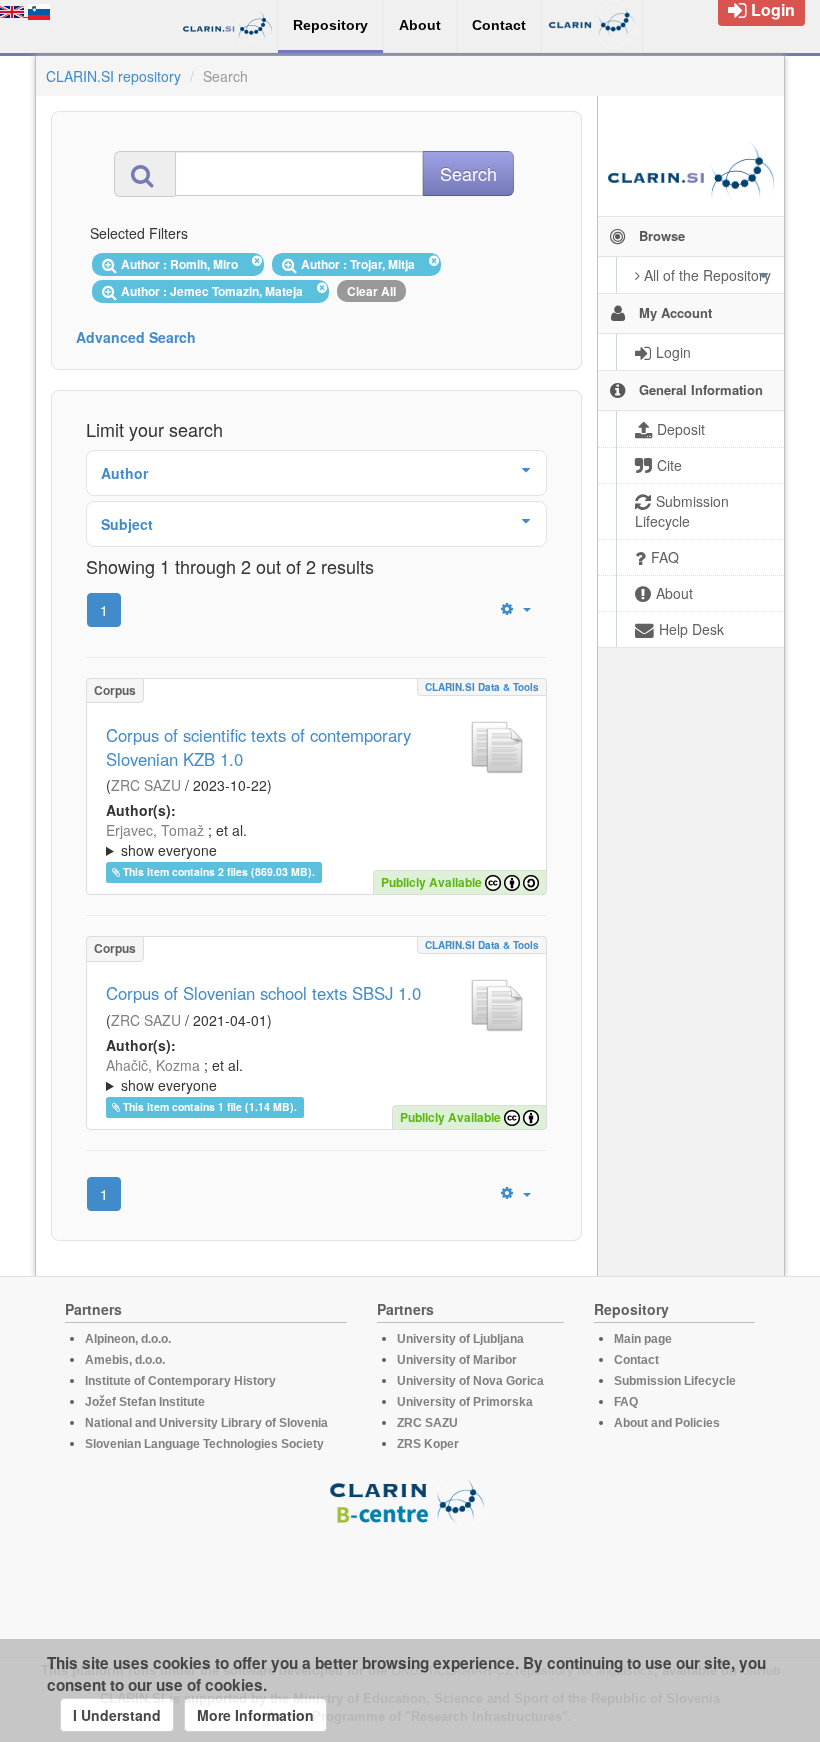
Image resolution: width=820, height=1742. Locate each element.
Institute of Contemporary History (180, 1381)
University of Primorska (465, 1402)
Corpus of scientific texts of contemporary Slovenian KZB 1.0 (258, 747)
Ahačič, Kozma (153, 1065)
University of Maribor (457, 1360)
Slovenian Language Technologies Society (204, 1444)
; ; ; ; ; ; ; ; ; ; (314, 1075)
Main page (643, 1339)
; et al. (176, 840)
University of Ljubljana (460, 1339)
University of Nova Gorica (470, 1381)
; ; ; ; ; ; (314, 840)
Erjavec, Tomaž (155, 830)
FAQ (626, 1402)
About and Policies (667, 1423)
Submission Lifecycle (675, 1381)
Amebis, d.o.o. (125, 1360)
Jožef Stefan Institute (145, 1402)
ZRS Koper (428, 1444)
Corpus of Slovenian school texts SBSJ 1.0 (263, 993)
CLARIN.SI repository (113, 76)
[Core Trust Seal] (410, 1582)
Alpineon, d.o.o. (128, 1339)
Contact (636, 1360)
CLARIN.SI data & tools (482, 687)
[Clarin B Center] (410, 1500)
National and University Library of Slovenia (206, 1423)
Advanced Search (136, 337)
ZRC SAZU (146, 785)
